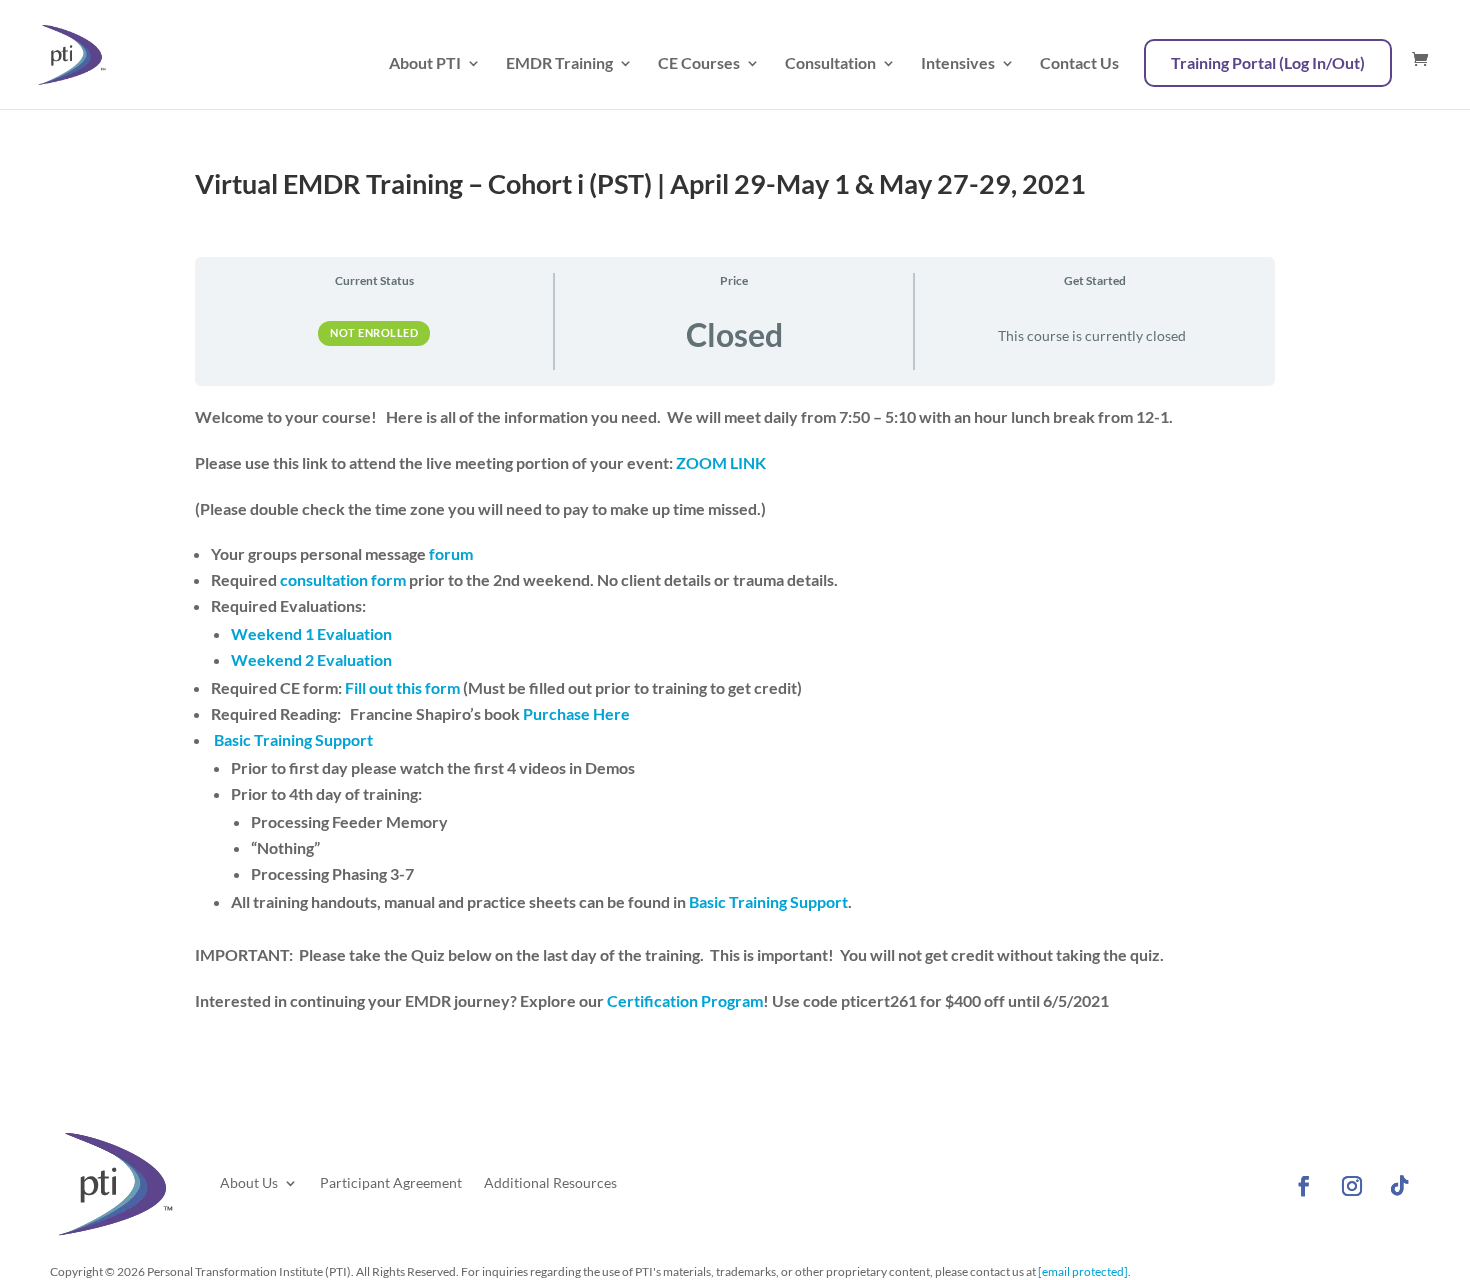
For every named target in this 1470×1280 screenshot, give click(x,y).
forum (451, 553)
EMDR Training (559, 64)
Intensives (958, 64)
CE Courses (699, 64)
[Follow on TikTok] (1400, 1186)
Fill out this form (402, 687)
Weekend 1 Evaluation (314, 633)
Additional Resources (550, 1182)
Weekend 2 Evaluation (311, 659)
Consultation (830, 64)
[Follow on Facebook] (1304, 1186)
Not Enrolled (374, 332)
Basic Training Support (293, 739)
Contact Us (1079, 64)
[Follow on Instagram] (1352, 1186)
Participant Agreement (391, 1182)
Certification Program (683, 1000)
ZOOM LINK (721, 462)
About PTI (425, 64)
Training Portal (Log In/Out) (1268, 62)
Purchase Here (575, 713)
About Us (249, 1182)
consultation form (341, 579)
